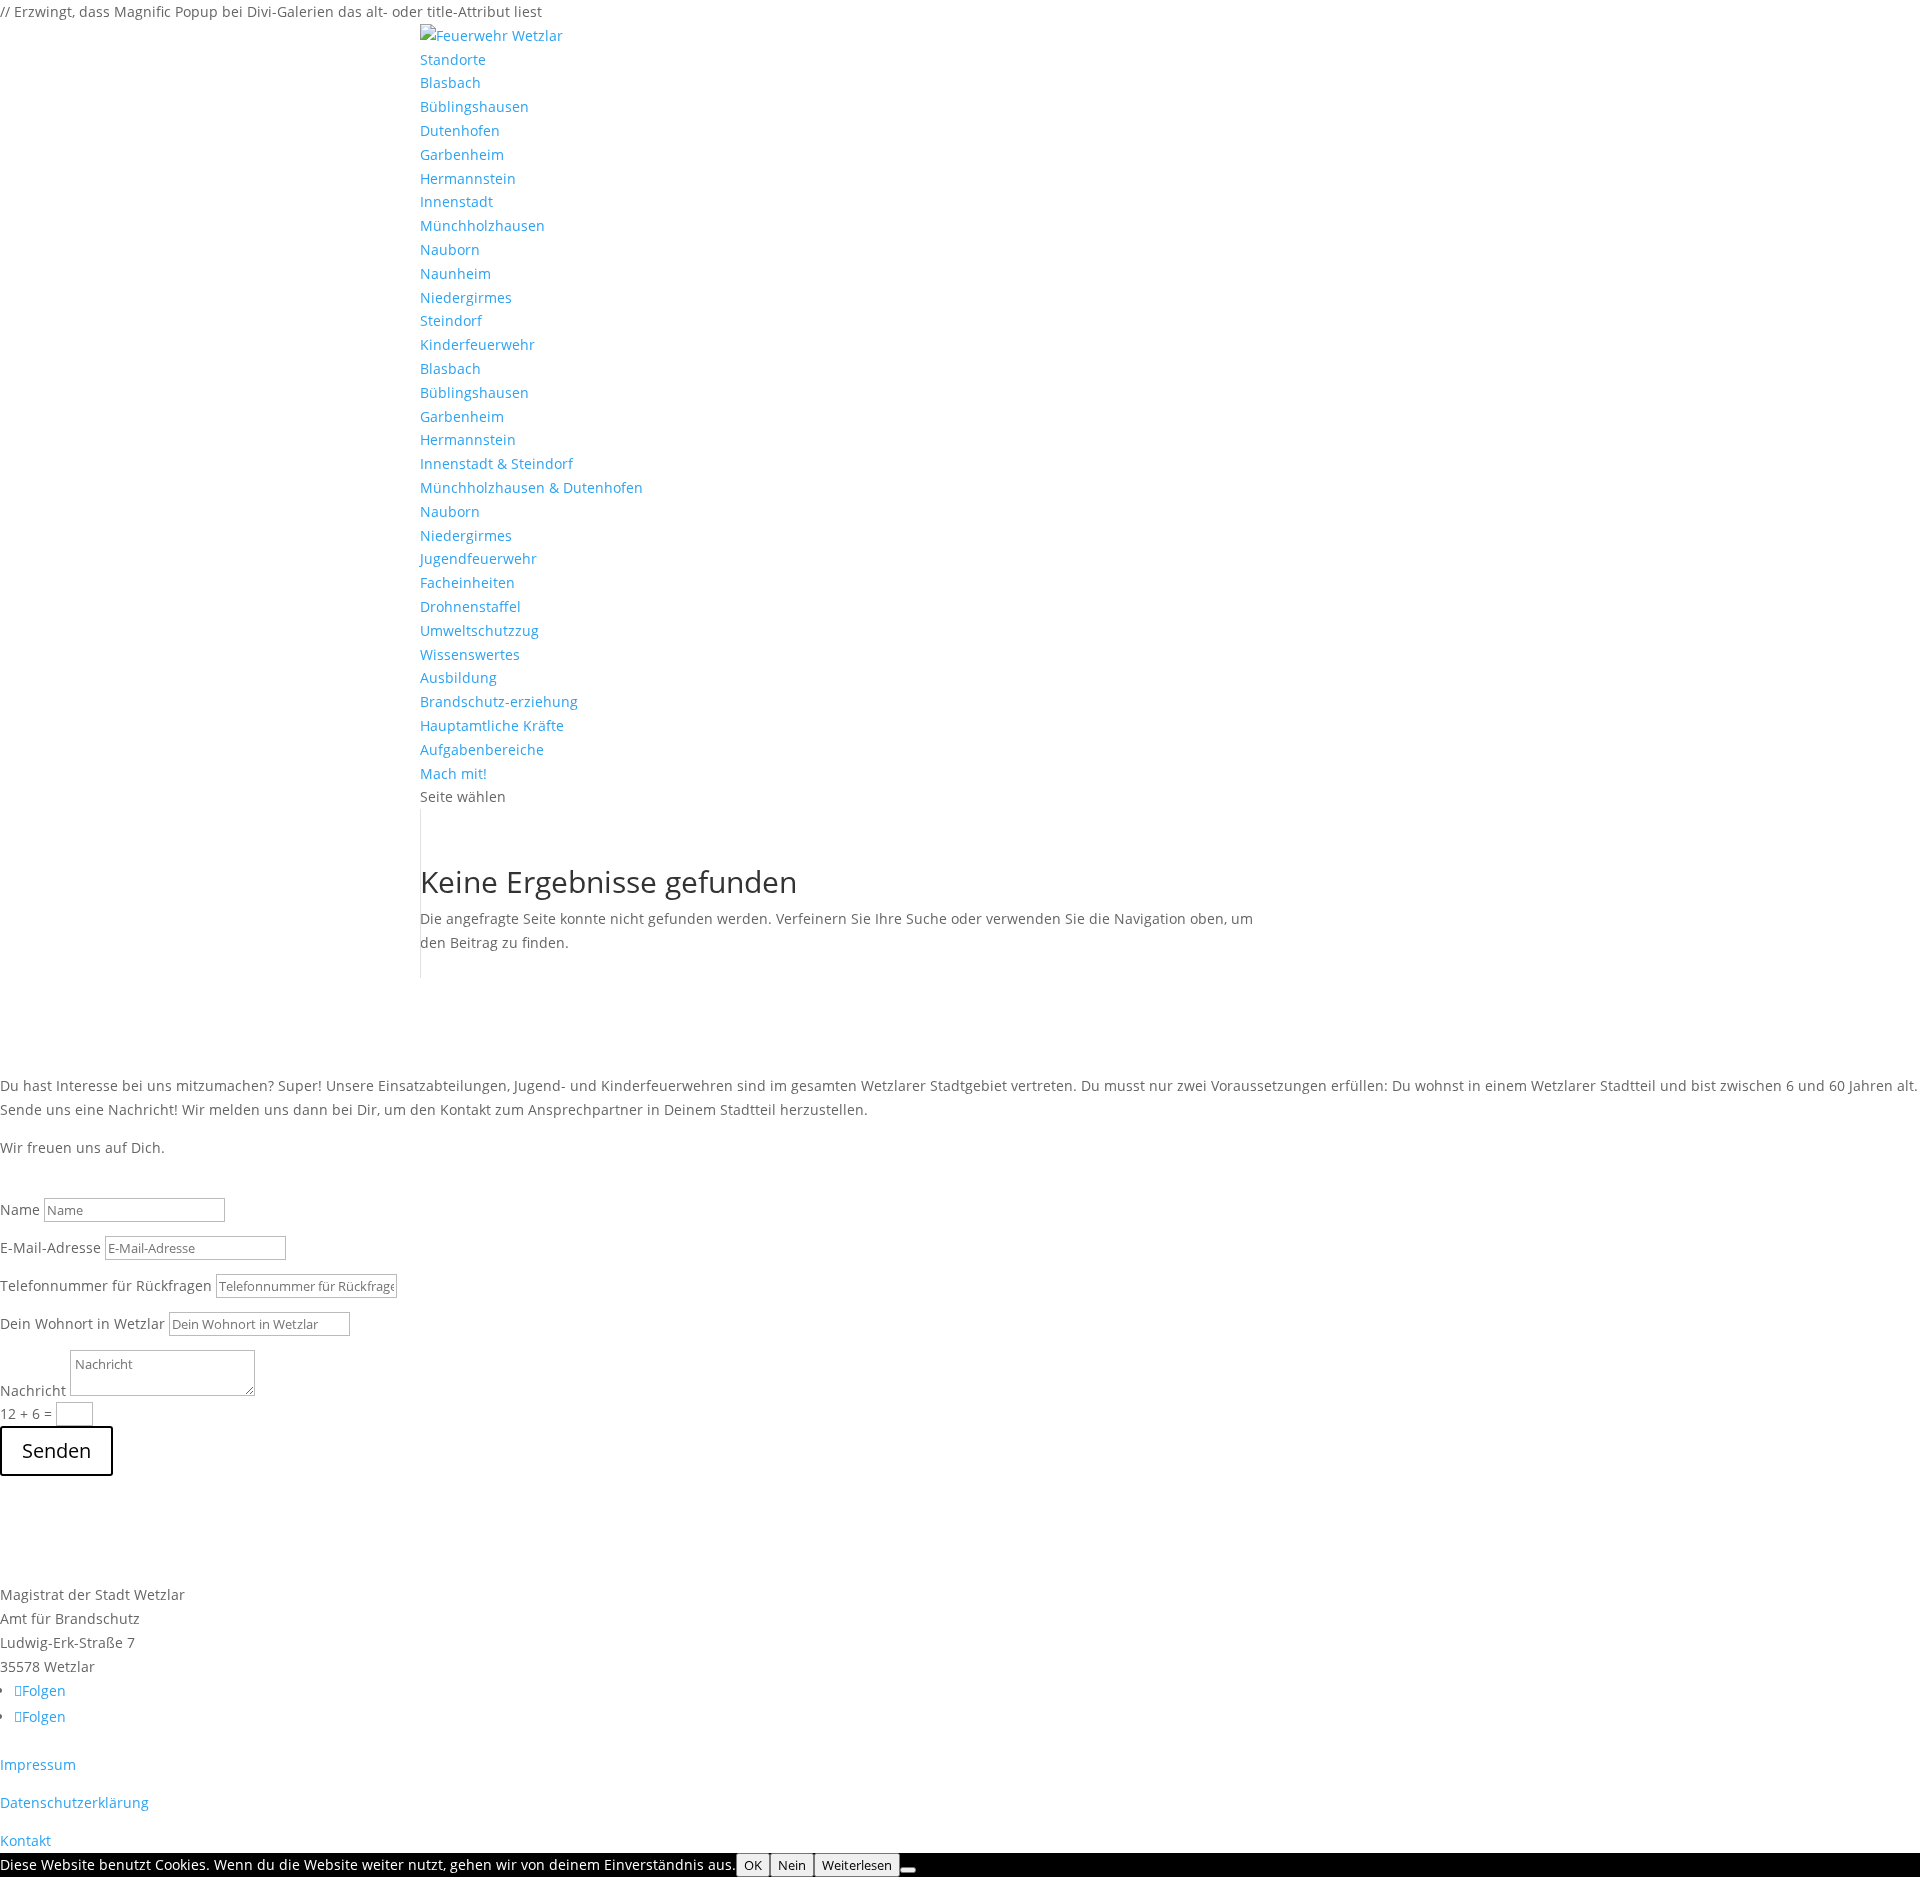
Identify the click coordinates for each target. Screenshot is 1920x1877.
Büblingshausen (474, 106)
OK (753, 1865)
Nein (792, 1865)
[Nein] (908, 1870)
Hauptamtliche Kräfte (492, 725)
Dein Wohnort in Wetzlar (82, 1323)
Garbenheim (462, 154)
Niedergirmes (466, 297)
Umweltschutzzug (479, 630)
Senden (56, 1450)
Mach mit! (453, 773)
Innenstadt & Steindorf (496, 463)
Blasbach (450, 82)
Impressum (38, 1764)
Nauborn (450, 249)
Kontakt (25, 1840)
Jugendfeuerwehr (478, 558)
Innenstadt (456, 201)
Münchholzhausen (482, 225)
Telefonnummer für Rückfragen (106, 1285)
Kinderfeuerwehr (477, 344)
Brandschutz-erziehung (499, 701)
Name (20, 1209)
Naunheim (455, 273)
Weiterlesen (857, 1865)
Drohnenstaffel (470, 606)
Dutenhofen (460, 130)
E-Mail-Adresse (50, 1247)
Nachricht (33, 1390)
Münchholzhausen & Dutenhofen (531, 487)
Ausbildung (458, 677)
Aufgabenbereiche (482, 749)
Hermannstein (468, 178)
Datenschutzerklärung (74, 1802)
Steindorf (451, 320)
